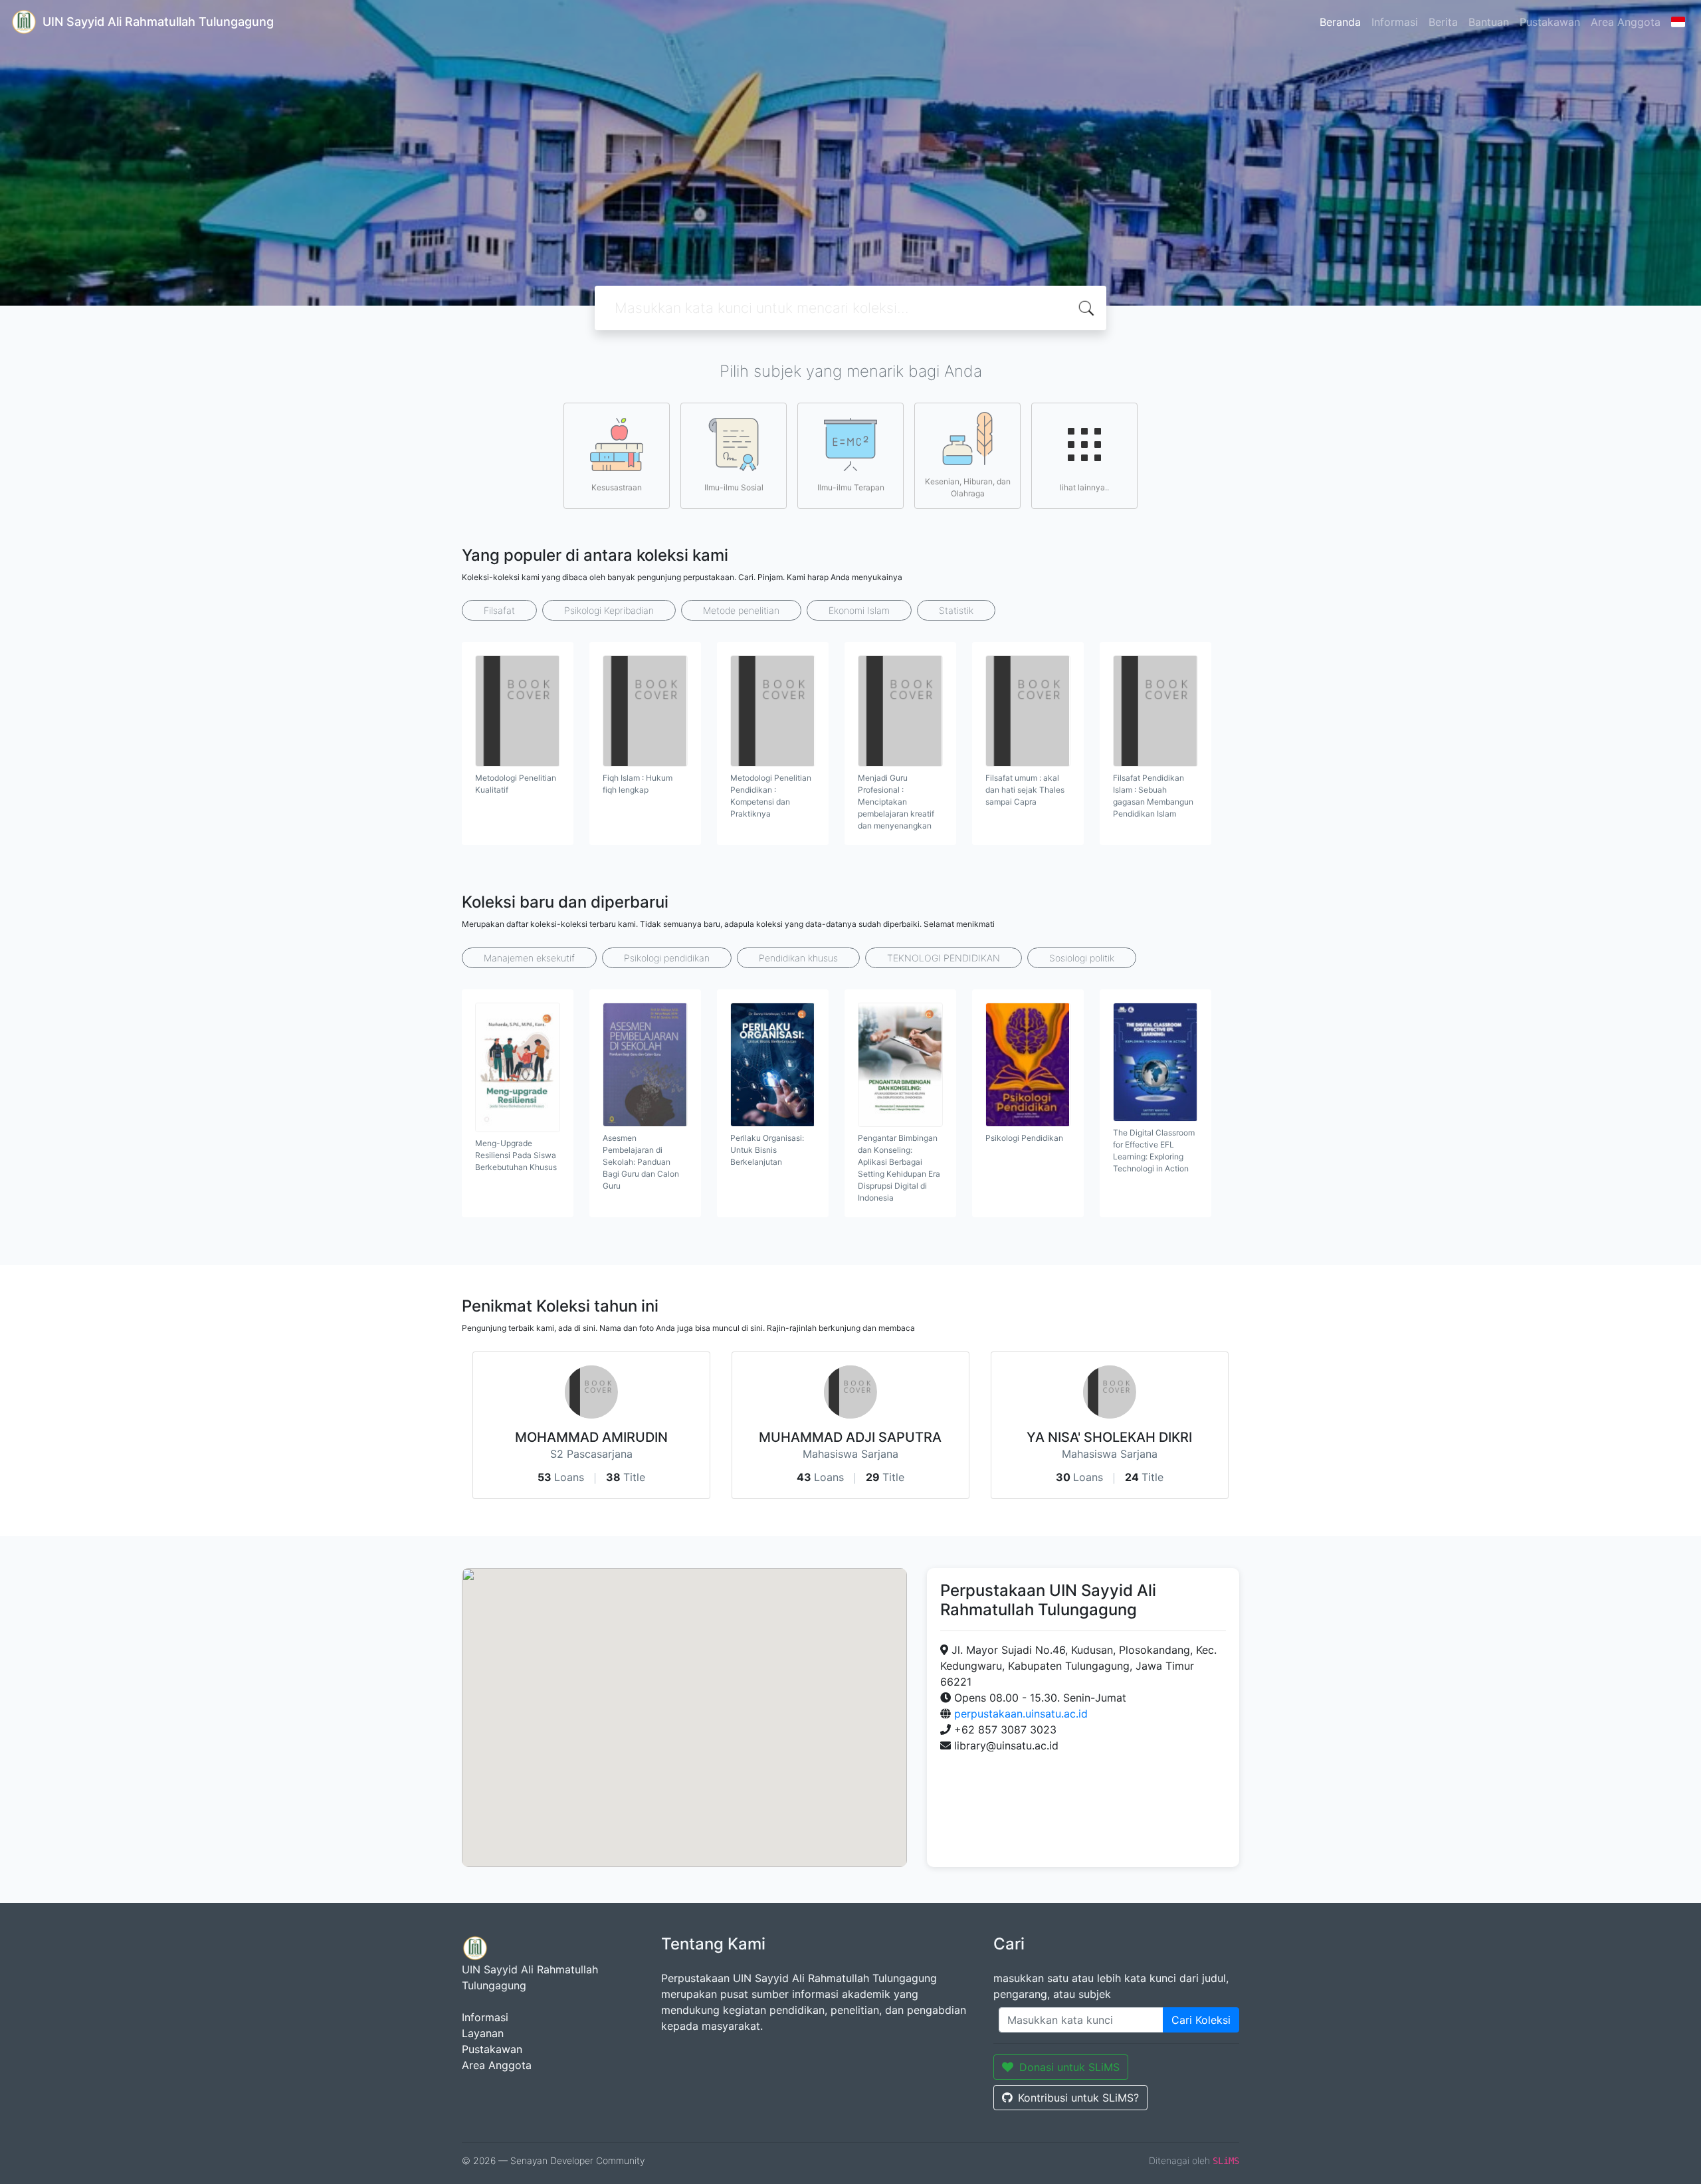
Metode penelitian (741, 610)
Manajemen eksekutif (529, 958)
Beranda (1340, 22)
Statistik (956, 610)
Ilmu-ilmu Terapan (851, 487)
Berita (1443, 22)
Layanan (483, 2033)
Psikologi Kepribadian (609, 610)
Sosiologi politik (1082, 958)
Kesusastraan (617, 487)
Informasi (1395, 22)
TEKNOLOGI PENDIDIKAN (944, 958)
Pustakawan (1550, 22)
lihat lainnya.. (1084, 487)
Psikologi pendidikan (667, 958)
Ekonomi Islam (859, 610)
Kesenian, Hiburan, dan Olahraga (968, 487)
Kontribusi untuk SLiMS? (1078, 2098)
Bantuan (1489, 22)
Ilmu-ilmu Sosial (734, 487)
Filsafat (499, 610)
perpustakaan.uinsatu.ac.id (1021, 1714)
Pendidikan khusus (798, 958)
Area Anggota (1626, 22)
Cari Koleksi (1201, 2020)
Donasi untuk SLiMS (1069, 2067)
